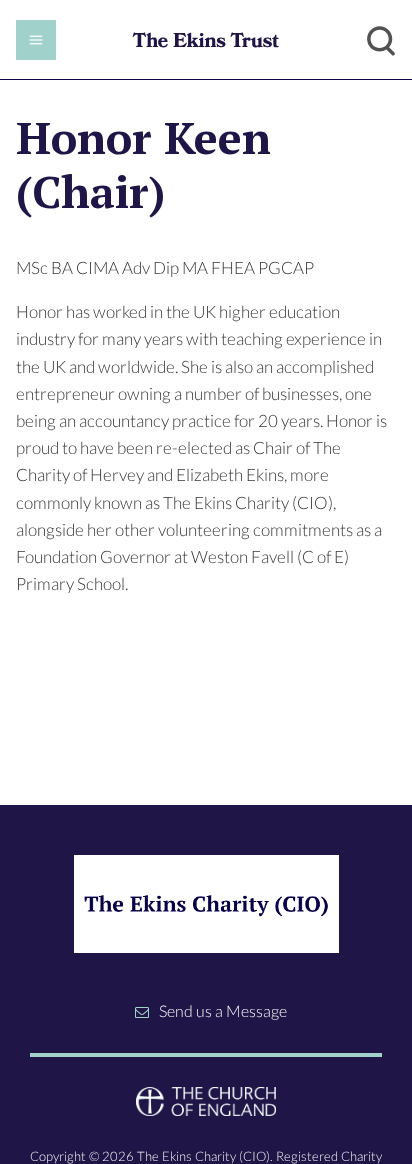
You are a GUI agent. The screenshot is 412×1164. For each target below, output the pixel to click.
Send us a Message (223, 1010)
